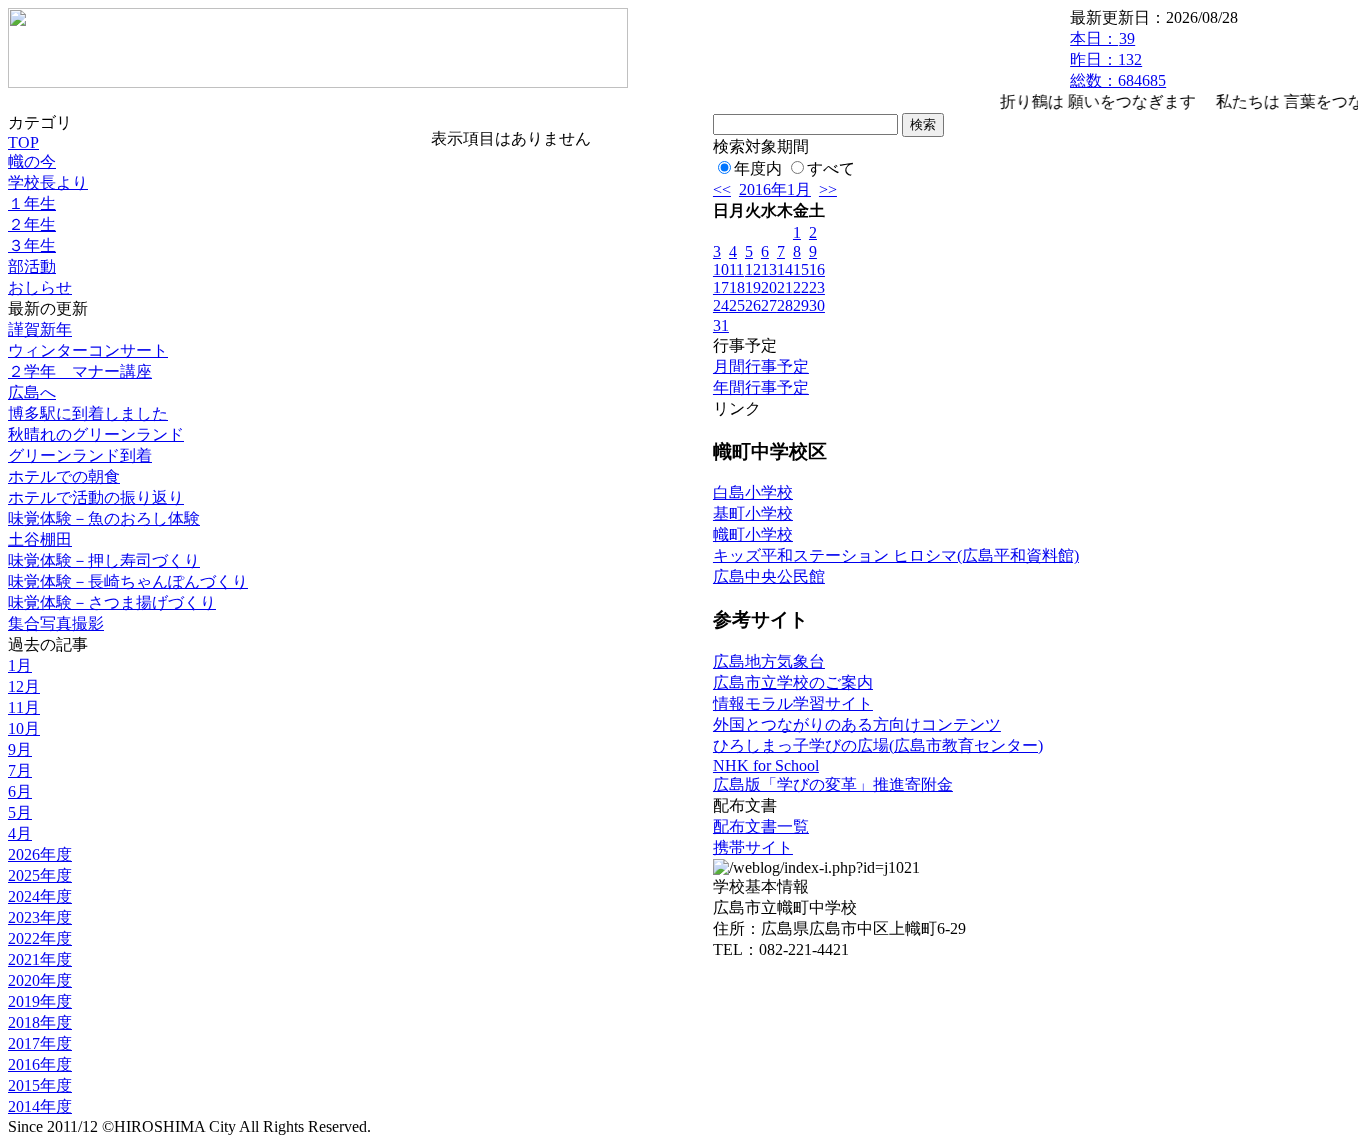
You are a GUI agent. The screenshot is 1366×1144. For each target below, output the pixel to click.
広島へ (32, 392)
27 (769, 305)
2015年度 (40, 1085)
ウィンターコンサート (88, 350)
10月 (24, 728)
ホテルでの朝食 (64, 476)
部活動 (32, 266)
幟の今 (32, 161)
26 (753, 305)
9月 (20, 749)
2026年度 (40, 854)
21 (785, 287)
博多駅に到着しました (88, 413)
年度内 (758, 168)
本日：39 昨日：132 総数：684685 (1118, 59)
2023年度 (40, 917)
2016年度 (40, 1064)
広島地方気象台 (769, 661)
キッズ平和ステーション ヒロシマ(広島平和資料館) (896, 555)
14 (785, 269)
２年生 (32, 224)
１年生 (32, 203)
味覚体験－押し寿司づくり (104, 560)
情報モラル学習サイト (793, 703)
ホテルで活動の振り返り (96, 497)
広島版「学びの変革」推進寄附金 (833, 784)
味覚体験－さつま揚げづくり (112, 602)
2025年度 (40, 875)
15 (801, 269)
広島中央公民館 (769, 576)
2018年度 (40, 1022)
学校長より (48, 182)
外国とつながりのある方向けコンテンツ (857, 724)
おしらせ (40, 287)
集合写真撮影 (56, 623)
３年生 (32, 245)
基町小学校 (753, 513)
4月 (20, 833)
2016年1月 (775, 189)
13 (769, 269)
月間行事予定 (761, 366)
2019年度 (40, 1001)
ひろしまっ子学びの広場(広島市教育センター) (878, 745)
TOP (23, 142)
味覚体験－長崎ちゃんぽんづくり (128, 581)
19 (753, 287)
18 (737, 287)
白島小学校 (753, 492)
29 (801, 305)
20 (769, 287)
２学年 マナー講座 (80, 371)
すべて (831, 168)
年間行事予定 (761, 387)
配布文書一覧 (761, 826)
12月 (24, 686)
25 (737, 305)
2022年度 (40, 938)
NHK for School (766, 765)
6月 (20, 791)
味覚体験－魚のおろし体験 (104, 518)
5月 (20, 812)
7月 (20, 770)
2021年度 (40, 959)
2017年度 (40, 1043)
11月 (24, 707)
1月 (20, 665)
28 (785, 305)
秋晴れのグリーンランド (96, 434)
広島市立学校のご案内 (793, 682)
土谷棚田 (40, 539)
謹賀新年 (40, 329)
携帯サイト (753, 847)
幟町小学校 (753, 534)
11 (736, 269)
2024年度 (40, 896)
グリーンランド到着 (80, 455)
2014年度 (40, 1106)
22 (801, 287)
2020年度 (40, 980)
